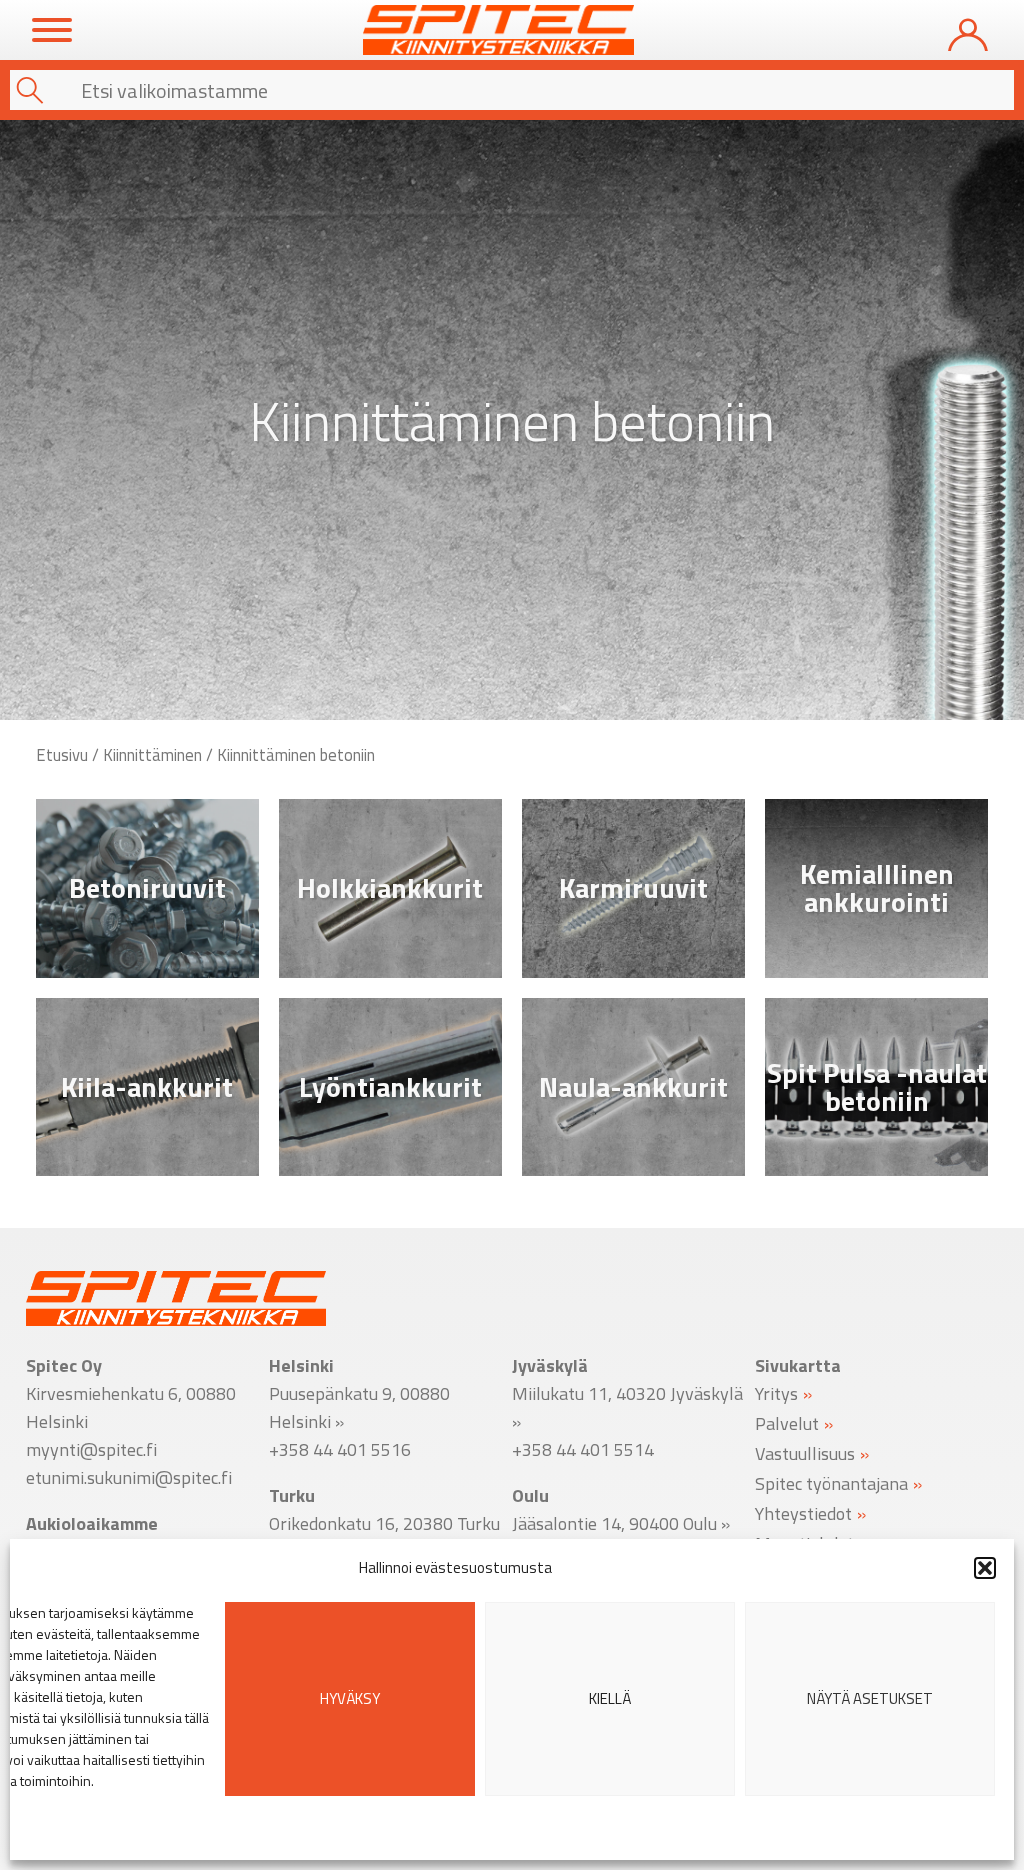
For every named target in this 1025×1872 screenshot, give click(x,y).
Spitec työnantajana (831, 1482)
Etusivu (62, 754)
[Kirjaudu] (968, 30)
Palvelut (787, 1422)
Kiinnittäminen (152, 754)
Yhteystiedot (803, 1512)
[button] (985, 1568)
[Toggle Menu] (52, 30)
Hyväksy (350, 1698)
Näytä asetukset (870, 1698)
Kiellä (610, 1698)
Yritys (776, 1392)
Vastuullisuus (805, 1452)
